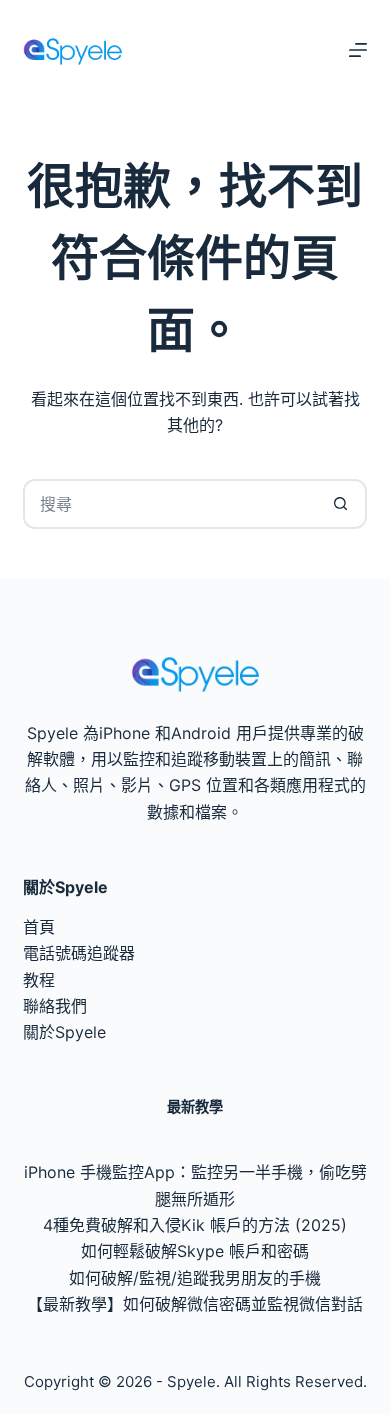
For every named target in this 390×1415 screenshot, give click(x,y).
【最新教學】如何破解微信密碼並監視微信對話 (195, 1304)
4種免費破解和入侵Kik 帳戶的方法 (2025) (195, 1225)
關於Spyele (64, 1032)
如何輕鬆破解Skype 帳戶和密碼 (195, 1251)
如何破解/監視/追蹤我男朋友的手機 (195, 1278)
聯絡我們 (55, 1006)
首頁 (39, 927)
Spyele (191, 1381)
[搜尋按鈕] (342, 504)
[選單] (358, 50)
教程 (39, 980)
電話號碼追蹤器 (79, 953)
